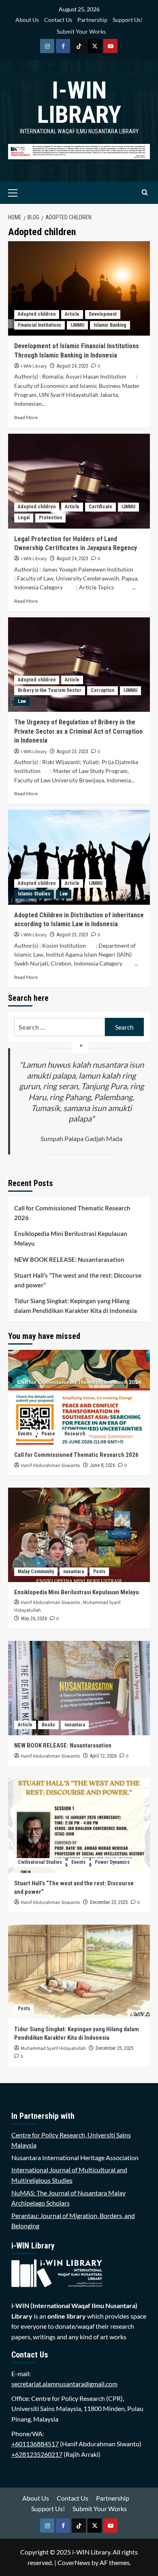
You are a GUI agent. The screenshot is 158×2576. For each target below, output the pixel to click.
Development (103, 314)
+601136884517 (35, 2444)
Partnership (92, 20)
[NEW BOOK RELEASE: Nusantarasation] (79, 1688)
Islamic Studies (34, 894)
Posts (99, 1572)
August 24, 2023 (73, 366)
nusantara (74, 1572)
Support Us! (128, 20)
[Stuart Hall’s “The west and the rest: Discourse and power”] (79, 1825)
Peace (48, 1434)
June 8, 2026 (102, 1465)
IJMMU (77, 325)
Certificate (100, 507)
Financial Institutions (39, 325)
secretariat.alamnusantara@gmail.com (64, 2384)
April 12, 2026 (103, 1756)
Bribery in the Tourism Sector (50, 690)
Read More (26, 417)
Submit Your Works (81, 31)
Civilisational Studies (40, 1862)
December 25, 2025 (109, 1902)
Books (48, 1725)
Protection (50, 518)
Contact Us (58, 20)
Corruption (102, 690)
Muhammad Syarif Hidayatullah (53, 2048)
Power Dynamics (112, 1862)
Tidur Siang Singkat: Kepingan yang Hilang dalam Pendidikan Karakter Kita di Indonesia (76, 1306)
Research (75, 1434)
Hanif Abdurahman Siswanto (50, 1466)
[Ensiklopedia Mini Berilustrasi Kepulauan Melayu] (79, 1535)
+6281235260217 (37, 2454)
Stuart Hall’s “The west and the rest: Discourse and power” (78, 1280)
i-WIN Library (79, 102)
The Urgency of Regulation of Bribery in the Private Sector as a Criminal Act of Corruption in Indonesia (78, 731)
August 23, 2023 (73, 752)
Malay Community (36, 1572)
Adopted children (37, 314)
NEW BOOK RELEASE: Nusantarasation (69, 1259)
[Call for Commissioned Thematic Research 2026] (79, 1397)
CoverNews (74, 2562)
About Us (27, 20)
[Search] (145, 193)
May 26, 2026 (34, 1619)
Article (72, 314)
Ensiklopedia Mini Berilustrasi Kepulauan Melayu (71, 1238)
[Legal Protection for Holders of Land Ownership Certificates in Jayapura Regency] (79, 481)
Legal (24, 518)
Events (25, 1434)
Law (22, 701)
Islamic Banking (110, 325)
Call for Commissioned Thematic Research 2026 (72, 1213)
